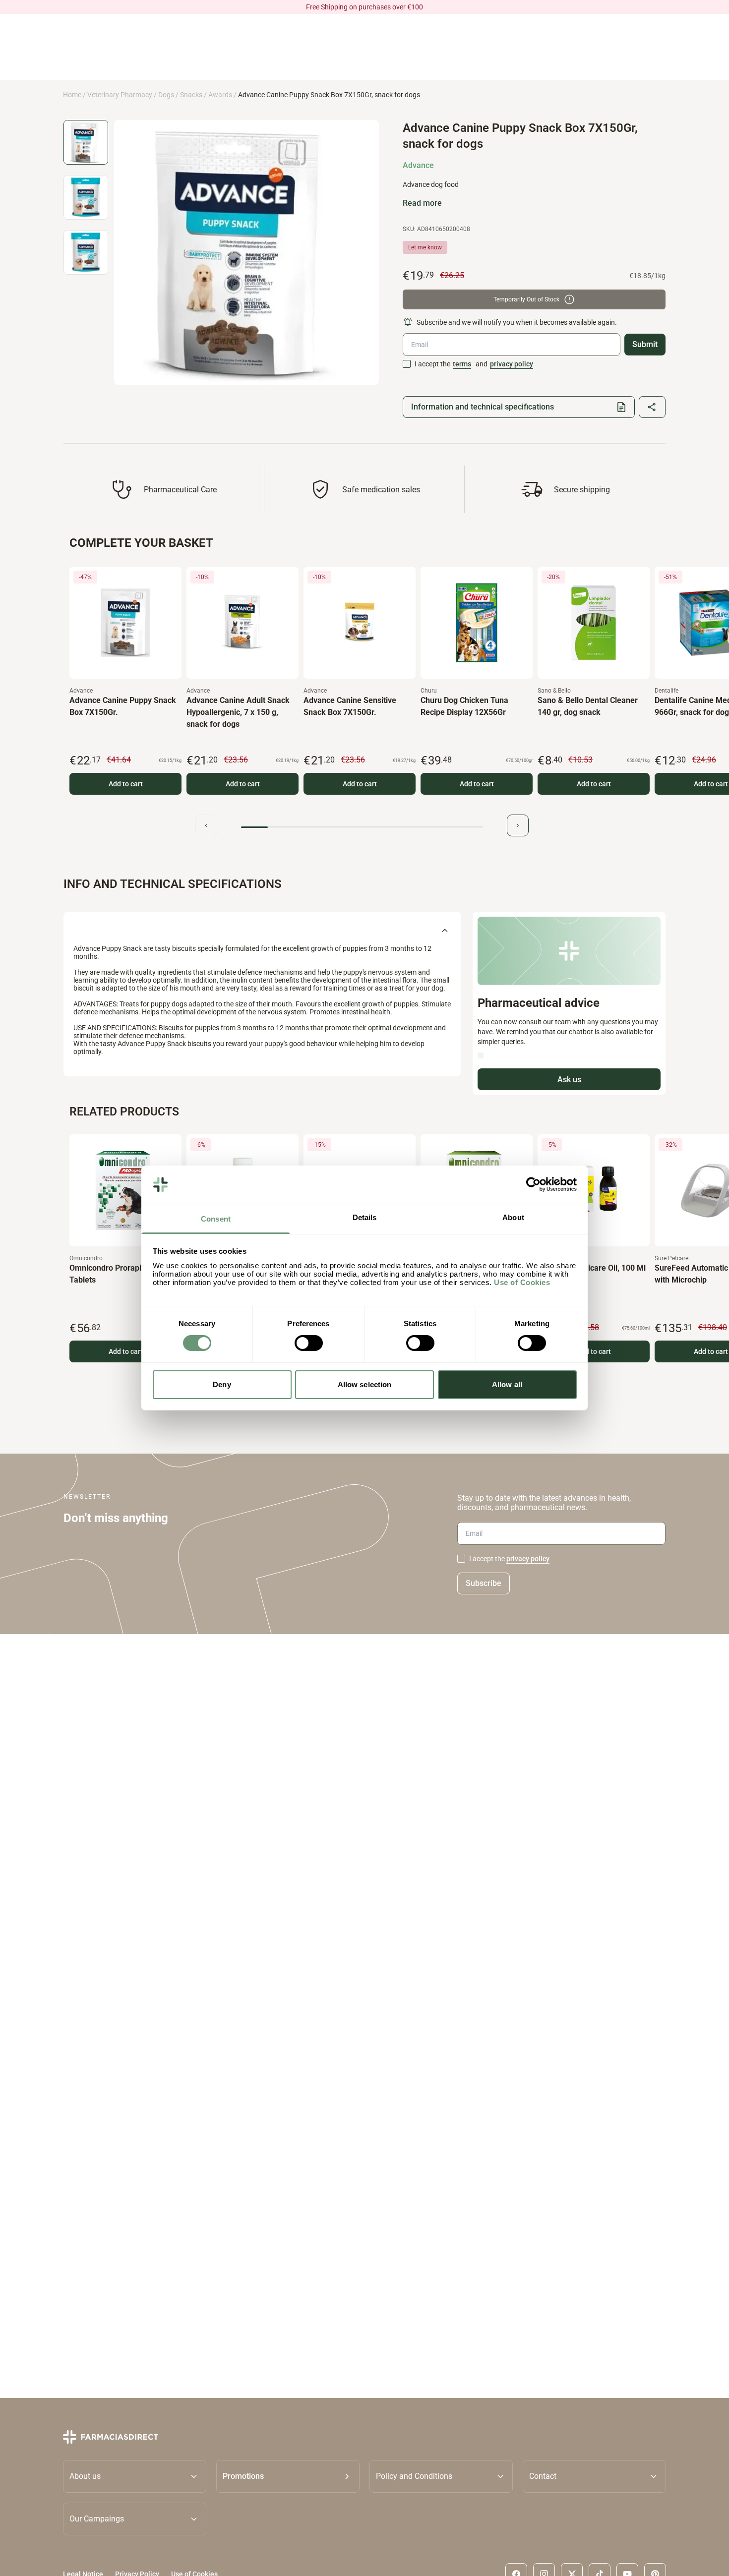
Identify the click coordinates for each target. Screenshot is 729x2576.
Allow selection (365, 1384)
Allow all (507, 1384)
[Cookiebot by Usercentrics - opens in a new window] (533, 1184)
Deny (222, 1384)
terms (462, 364)
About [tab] (513, 1217)
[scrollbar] (362, 827)
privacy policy (512, 364)
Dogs (166, 95)
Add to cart (126, 784)
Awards (220, 95)
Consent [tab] (216, 1219)
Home (72, 95)
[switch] (309, 1343)
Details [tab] (365, 1217)
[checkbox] (407, 364)
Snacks (191, 95)
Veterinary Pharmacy (120, 95)
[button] (288, 2476)
